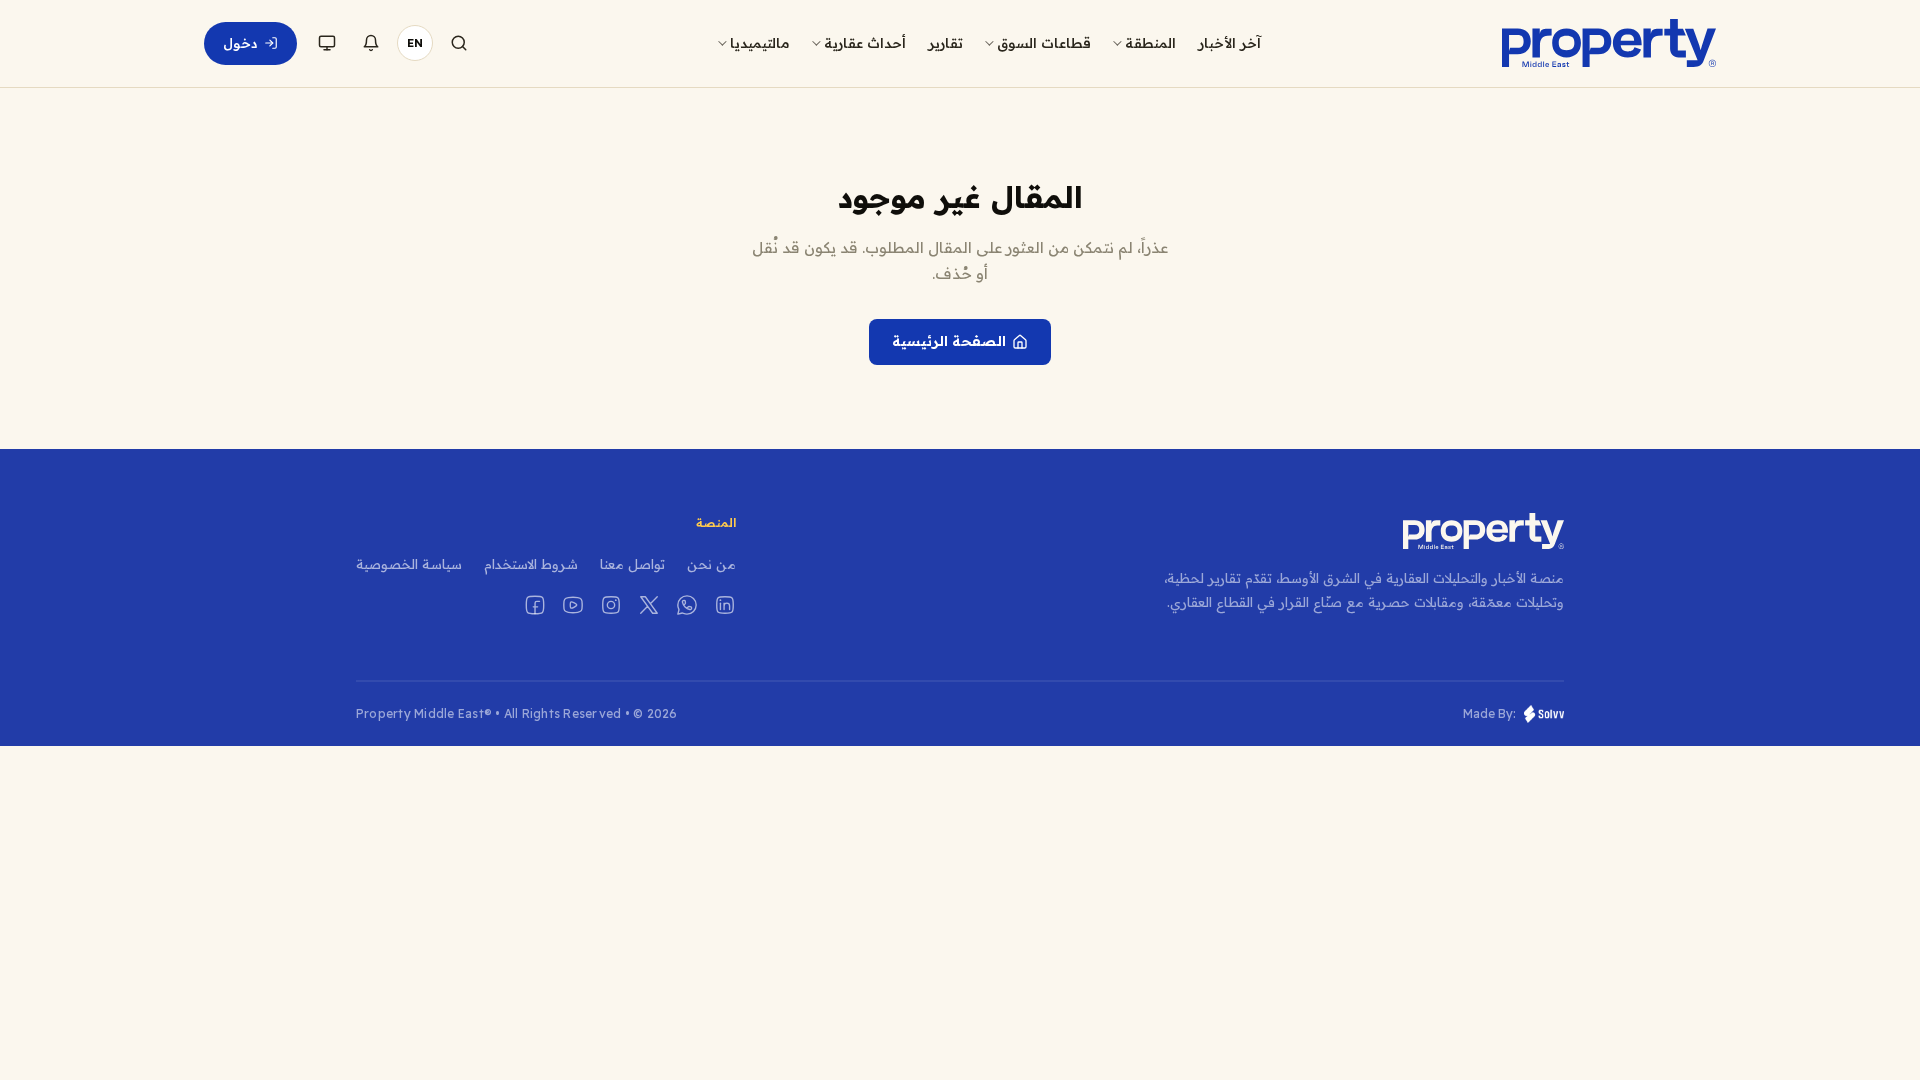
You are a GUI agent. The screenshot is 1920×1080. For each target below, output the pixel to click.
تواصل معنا (632, 564)
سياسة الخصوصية (409, 564)
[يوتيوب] (573, 605)
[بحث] (459, 43)
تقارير (945, 42)
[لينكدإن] (725, 605)
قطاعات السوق (1044, 42)
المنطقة (1150, 42)
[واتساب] (687, 605)
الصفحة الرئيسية (949, 341)
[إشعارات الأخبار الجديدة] (371, 43)
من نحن (711, 564)
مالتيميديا (760, 42)
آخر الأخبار (1229, 42)
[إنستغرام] (611, 605)
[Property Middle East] (1609, 43)
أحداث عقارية (865, 42)
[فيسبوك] (535, 605)
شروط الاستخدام (531, 564)
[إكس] (649, 605)
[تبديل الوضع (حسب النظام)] (327, 43)
